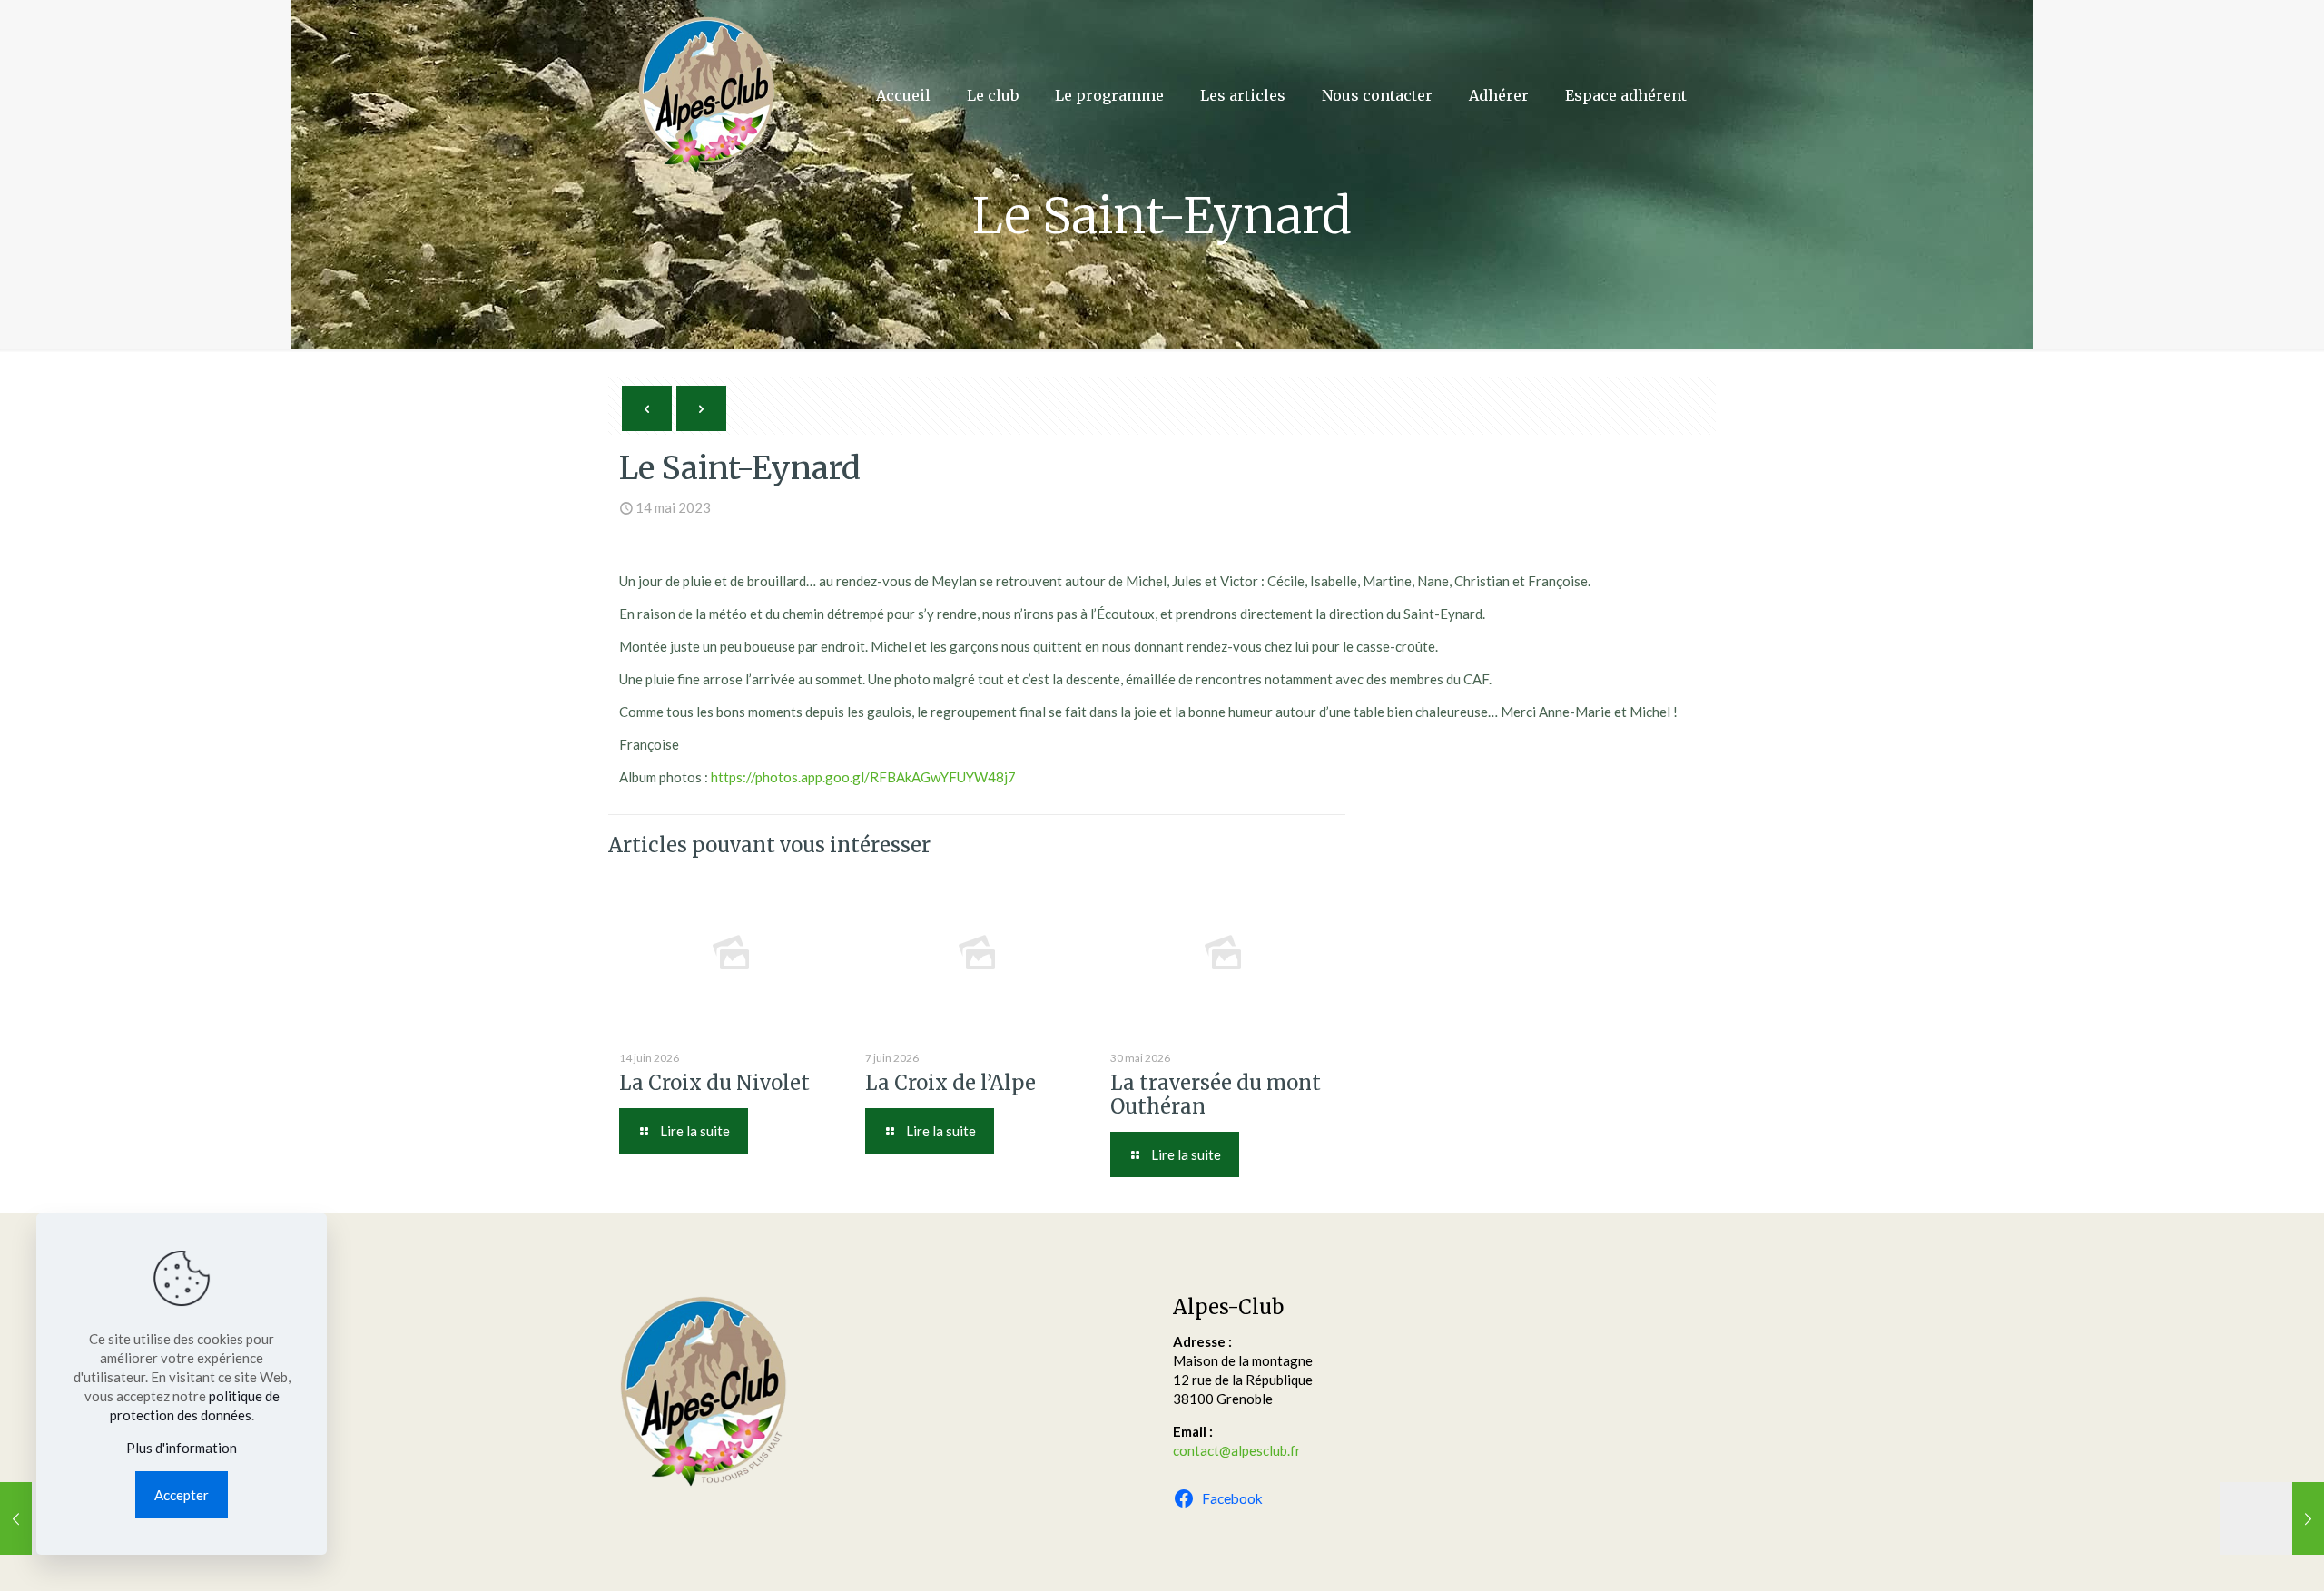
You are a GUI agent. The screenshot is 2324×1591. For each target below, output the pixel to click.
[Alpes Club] (706, 95)
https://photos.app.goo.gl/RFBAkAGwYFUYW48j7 (863, 777)
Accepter (182, 1495)
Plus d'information (182, 1448)
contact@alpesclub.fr (1237, 1450)
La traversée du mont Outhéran (1216, 1095)
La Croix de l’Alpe (950, 1083)
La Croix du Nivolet (714, 1083)
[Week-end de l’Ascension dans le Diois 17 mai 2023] (2272, 1518)
